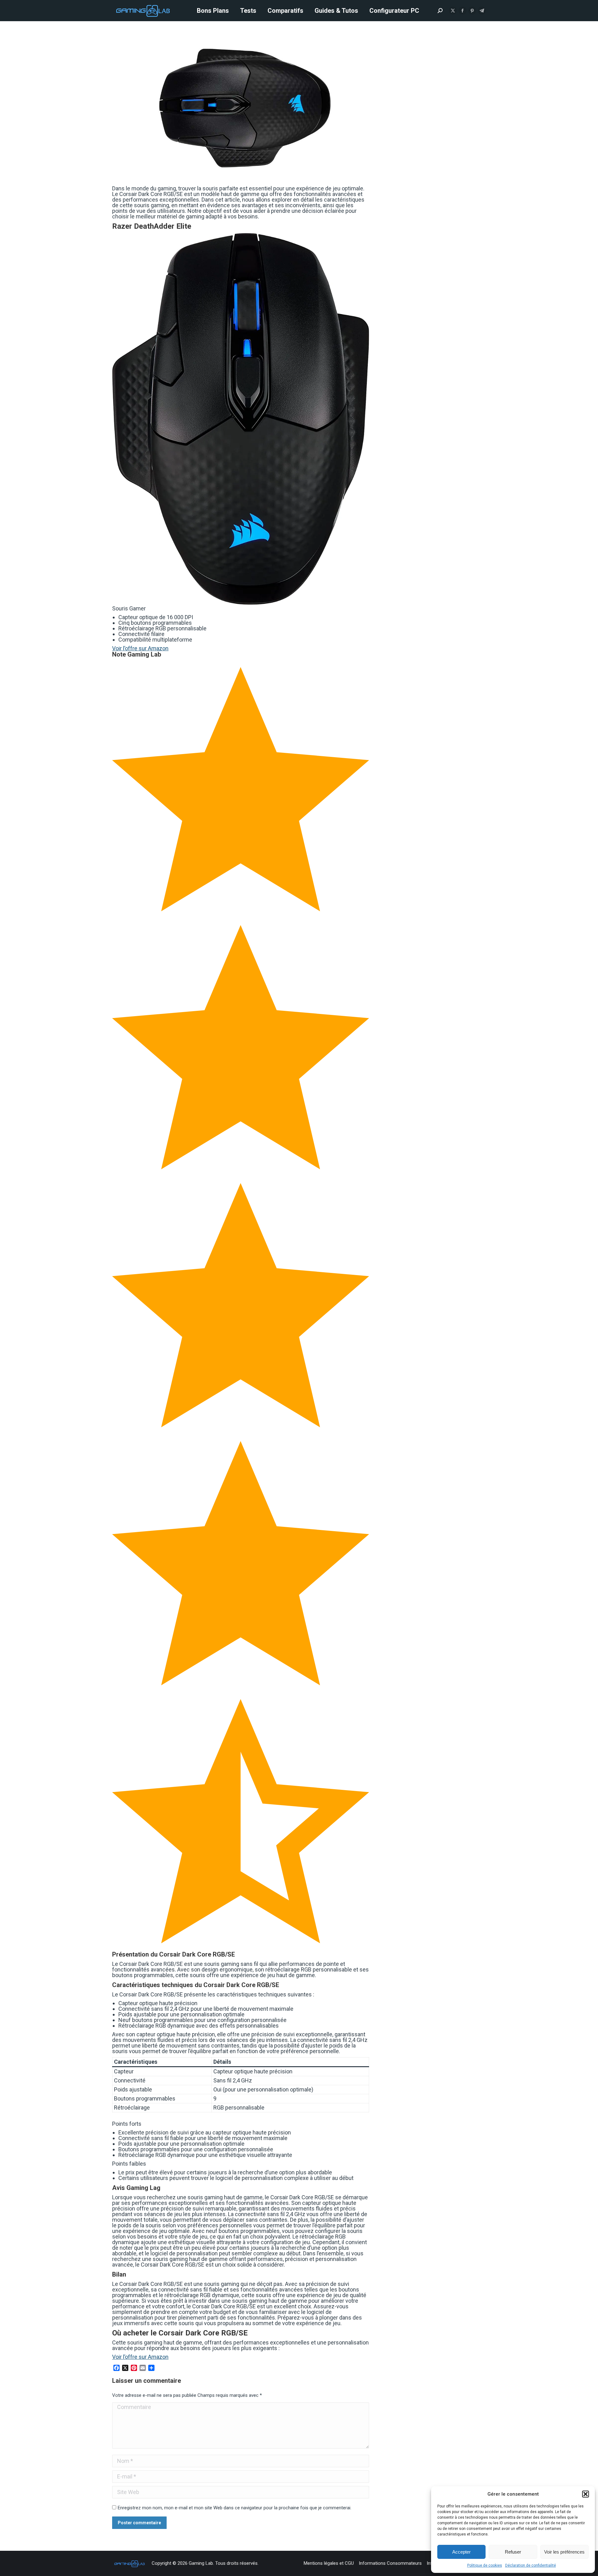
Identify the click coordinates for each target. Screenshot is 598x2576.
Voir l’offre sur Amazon (140, 648)
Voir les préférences (564, 2552)
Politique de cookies (485, 2565)
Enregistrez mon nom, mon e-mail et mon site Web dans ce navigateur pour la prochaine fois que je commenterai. (235, 2508)
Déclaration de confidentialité (531, 2565)
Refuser (513, 2552)
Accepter (461, 2552)
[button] (586, 2494)
